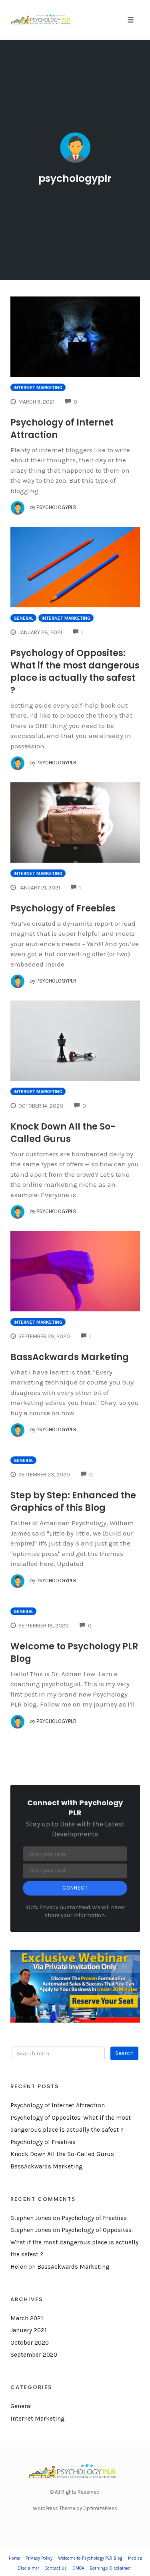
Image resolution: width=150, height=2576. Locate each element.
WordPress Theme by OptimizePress (75, 2508)
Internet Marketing (38, 388)
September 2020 (34, 2355)
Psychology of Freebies (63, 908)
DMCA (78, 2568)
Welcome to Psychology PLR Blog (90, 2558)
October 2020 (30, 2343)
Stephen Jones (31, 2218)
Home (14, 2558)
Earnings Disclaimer (110, 2568)
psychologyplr (75, 178)
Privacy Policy (39, 2558)
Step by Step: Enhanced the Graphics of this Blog (73, 1502)
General (23, 618)
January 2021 (29, 2330)
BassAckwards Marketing (70, 1357)
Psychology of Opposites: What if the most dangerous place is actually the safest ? (75, 672)
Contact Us (56, 2568)
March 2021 (27, 2318)
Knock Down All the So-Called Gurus (63, 1133)
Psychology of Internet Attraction (58, 2105)
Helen (19, 2267)
